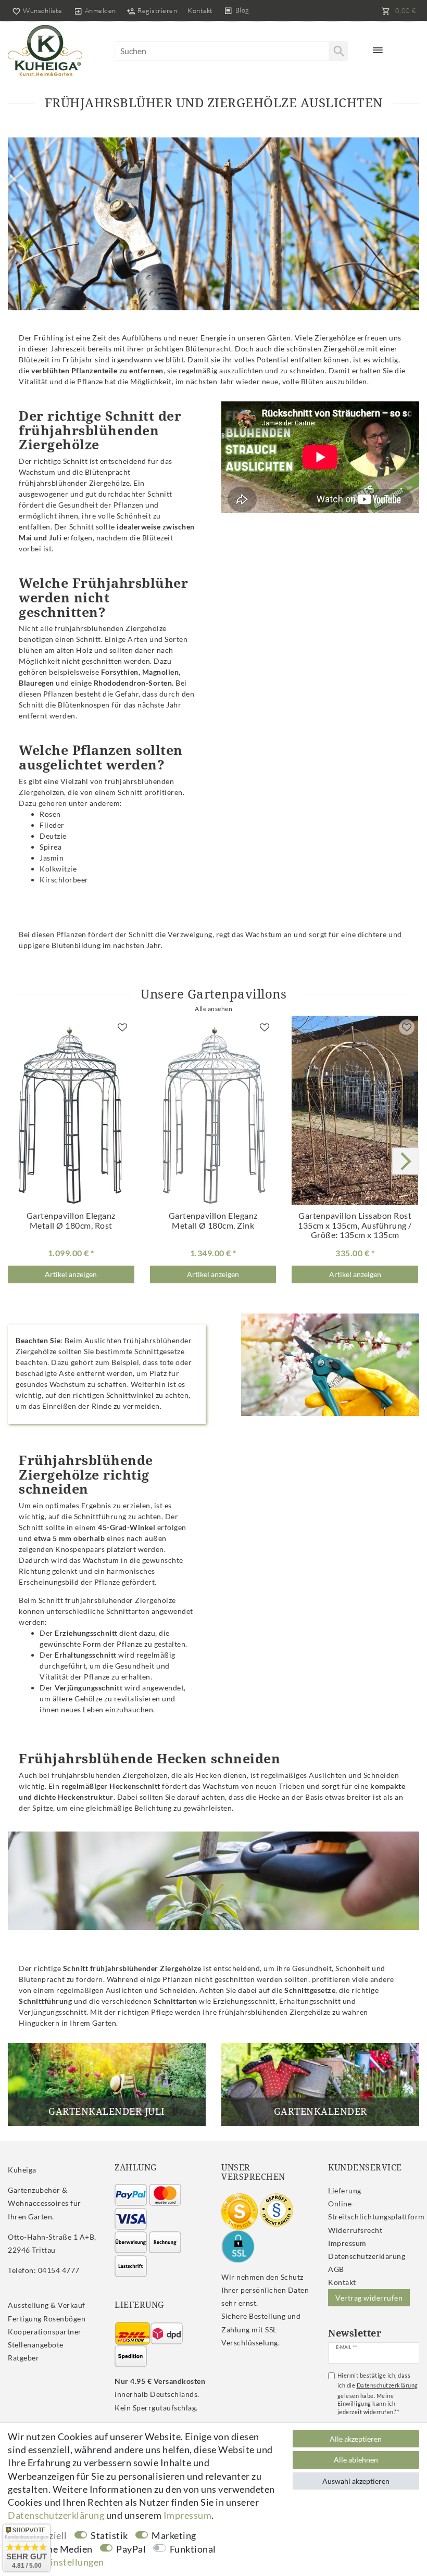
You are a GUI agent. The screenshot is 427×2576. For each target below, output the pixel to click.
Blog (242, 10)
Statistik (109, 2535)
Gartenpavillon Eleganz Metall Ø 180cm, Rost (71, 1221)
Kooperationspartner (45, 2332)
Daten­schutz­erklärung (367, 2256)
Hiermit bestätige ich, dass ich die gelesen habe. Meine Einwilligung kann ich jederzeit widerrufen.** (378, 2394)
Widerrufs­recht (355, 2230)
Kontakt (200, 10)
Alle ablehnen (356, 2460)
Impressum (347, 2243)
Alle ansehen (213, 1009)
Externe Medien (59, 2549)
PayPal (131, 2549)
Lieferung (345, 2190)
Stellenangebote (36, 2345)
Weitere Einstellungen (56, 2562)
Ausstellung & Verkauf (47, 2305)
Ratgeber (23, 2358)
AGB (336, 2269)
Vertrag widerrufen (369, 2298)
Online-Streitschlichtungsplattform (376, 2210)
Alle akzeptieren (356, 2439)
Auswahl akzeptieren (356, 2481)
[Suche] (338, 51)
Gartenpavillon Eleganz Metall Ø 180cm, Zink (213, 1221)
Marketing (174, 2535)
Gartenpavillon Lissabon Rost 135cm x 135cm (355, 1225)
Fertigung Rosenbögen (47, 2319)
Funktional (193, 2549)
